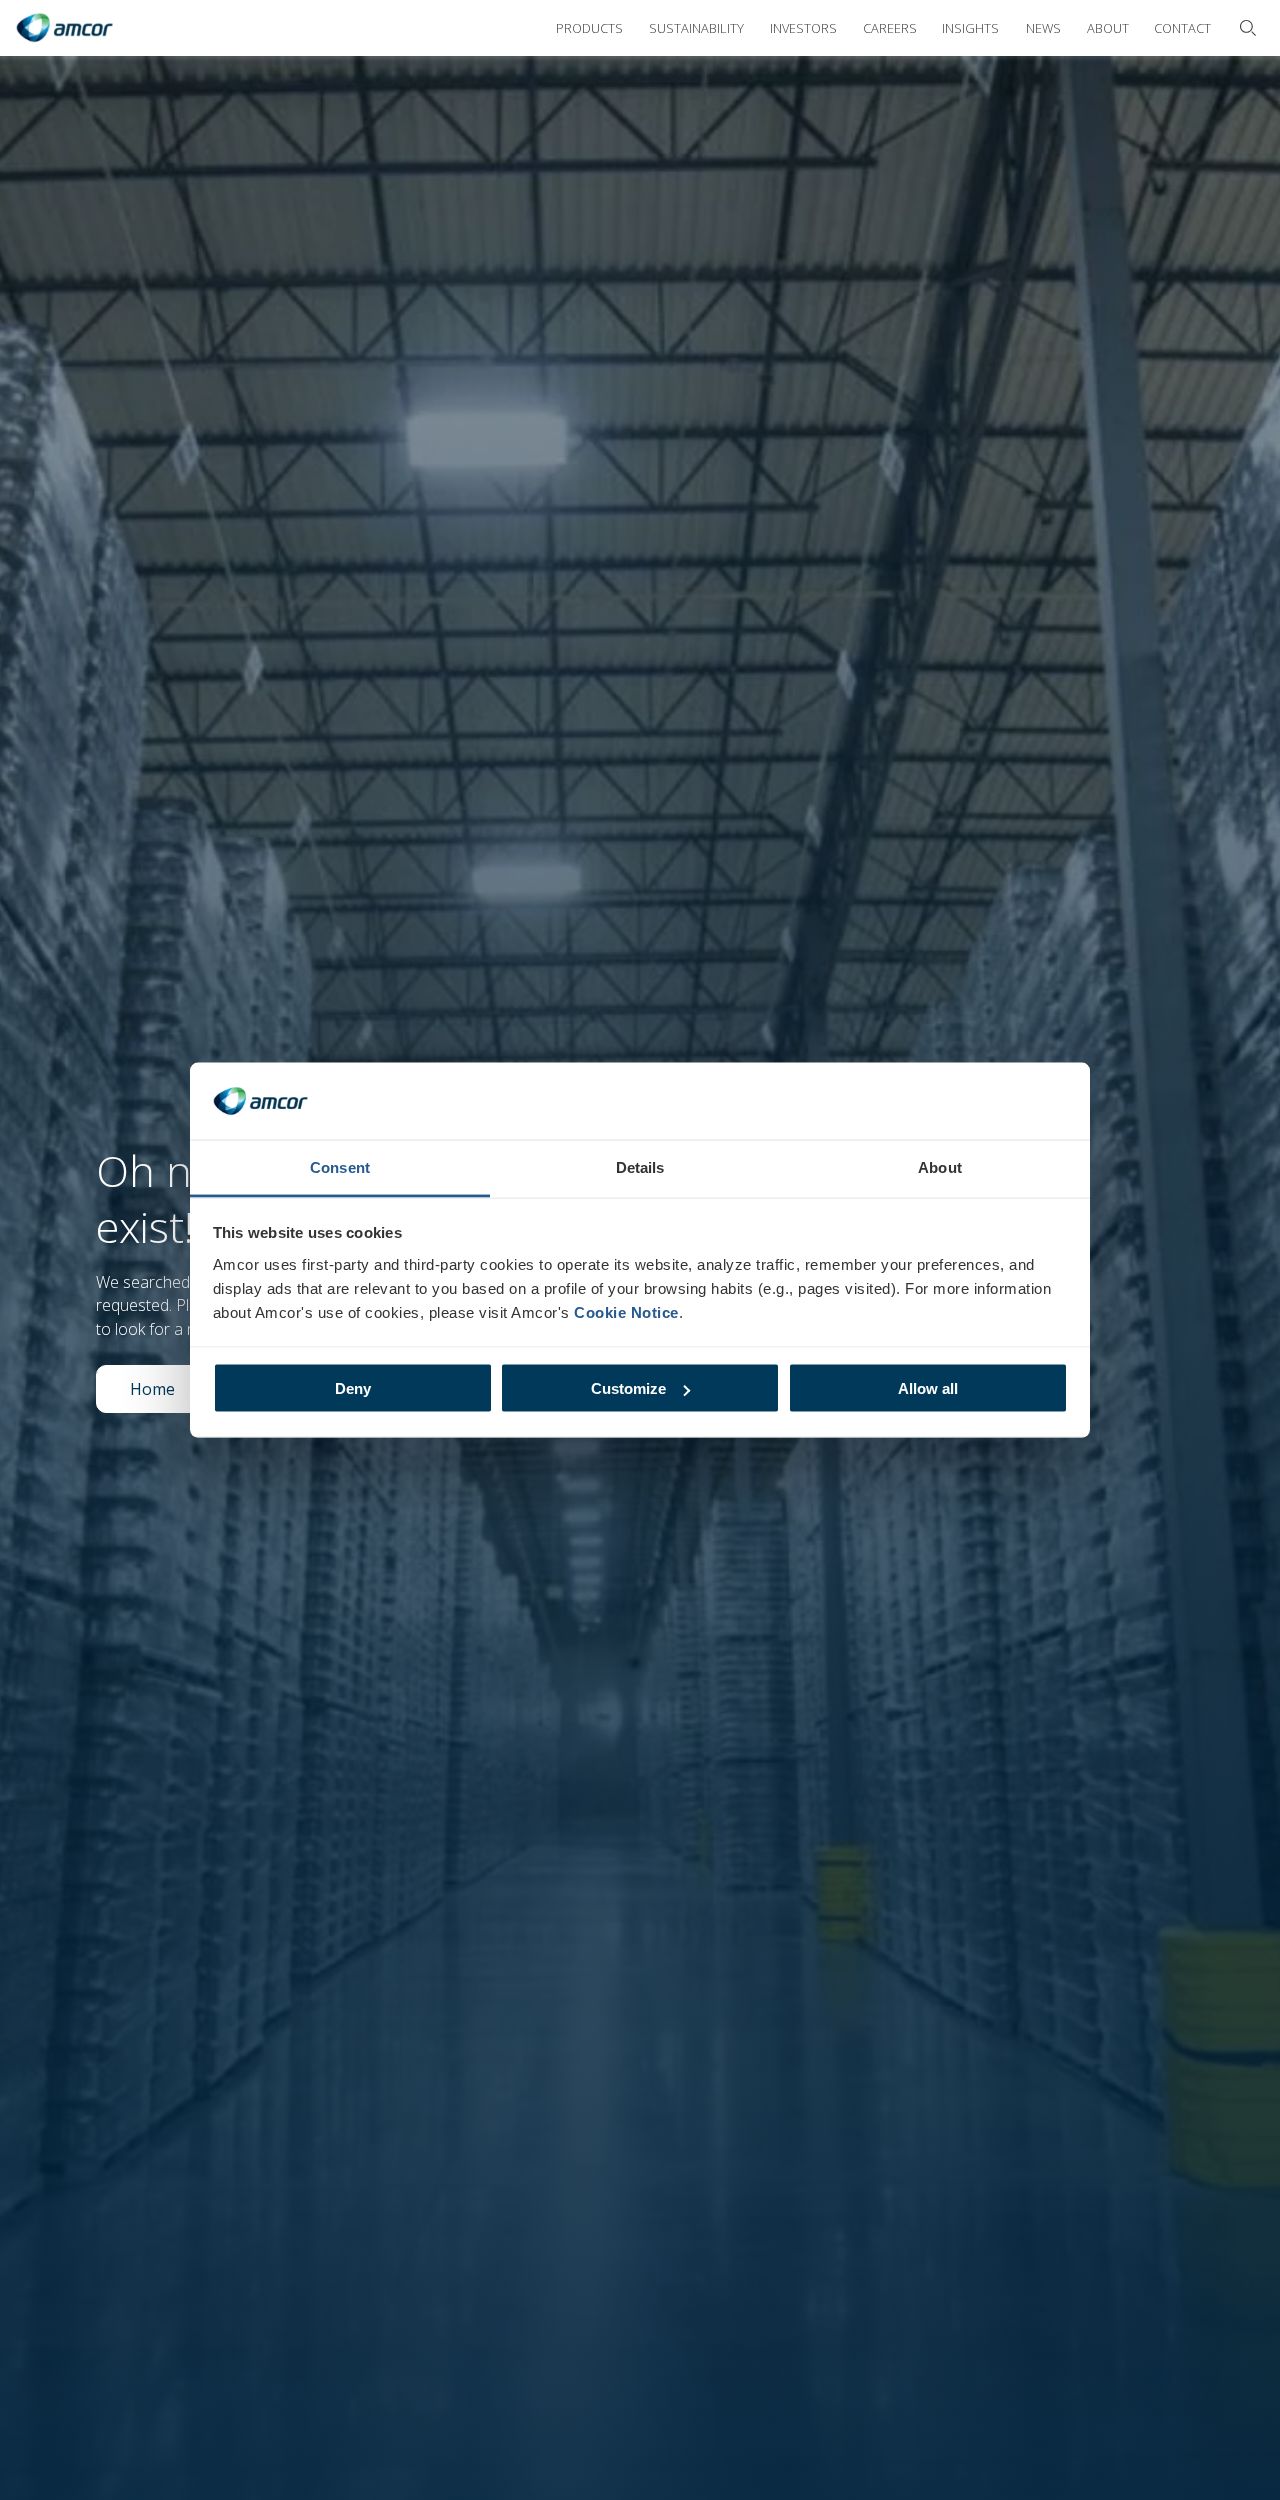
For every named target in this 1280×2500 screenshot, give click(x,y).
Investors (803, 28)
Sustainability (696, 28)
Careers (890, 28)
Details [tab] (640, 1166)
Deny (353, 1388)
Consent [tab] (340, 1166)
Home (169, 1394)
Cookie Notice (626, 1311)
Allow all (928, 1388)
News (1043, 28)
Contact (1182, 28)
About (1108, 28)
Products (589, 28)
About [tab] (940, 1166)
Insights (970, 28)
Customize (628, 1388)
